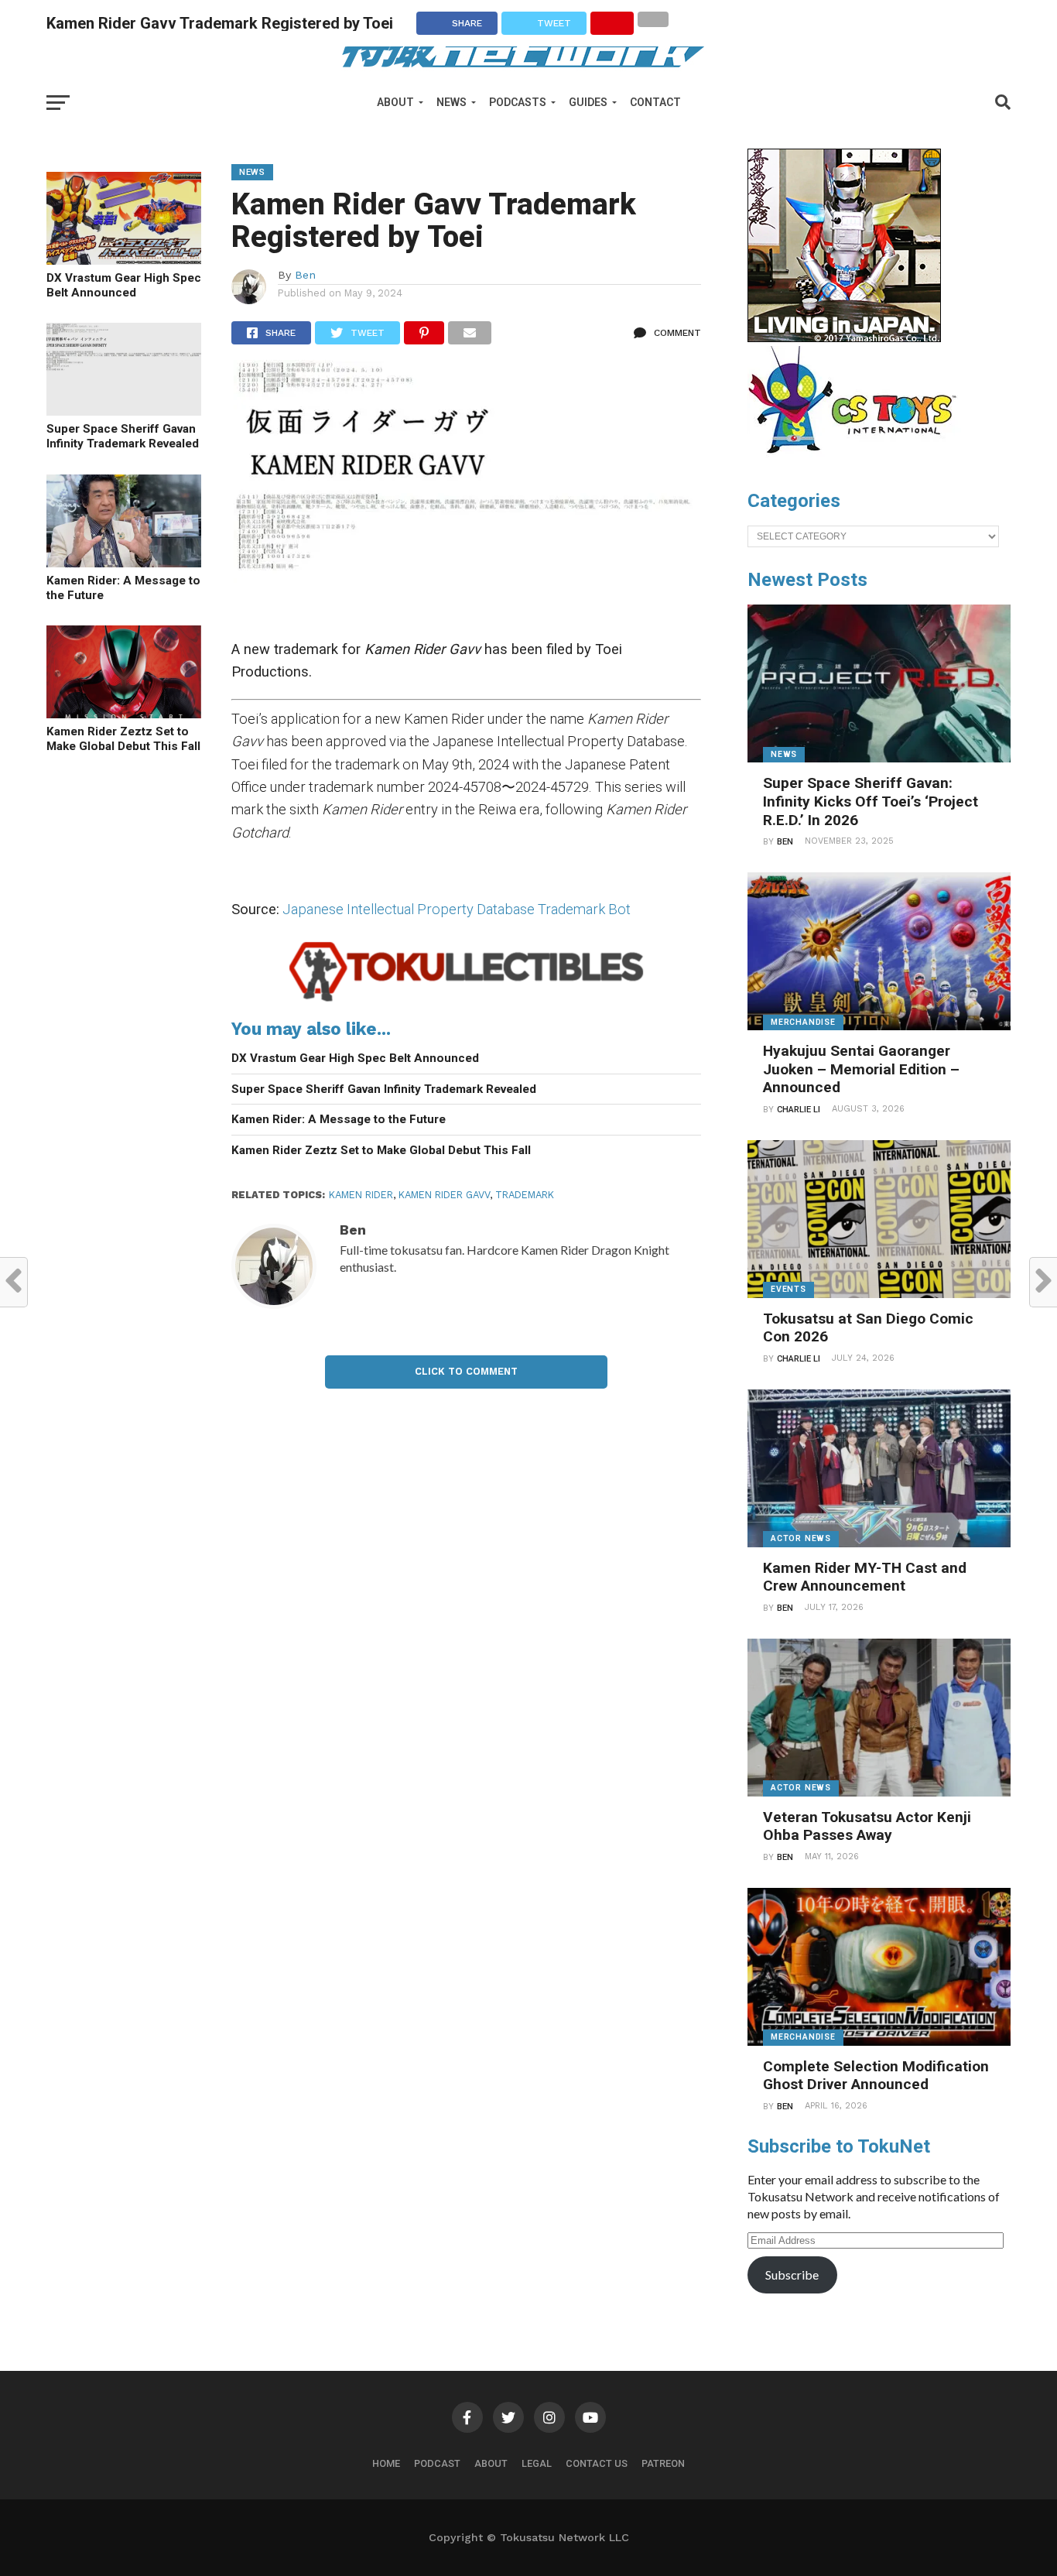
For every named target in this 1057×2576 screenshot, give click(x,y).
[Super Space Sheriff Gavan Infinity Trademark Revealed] (124, 411)
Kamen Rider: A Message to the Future (123, 588)
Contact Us (597, 2463)
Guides (588, 102)
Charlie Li (799, 1110)
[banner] (844, 338)
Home (386, 2463)
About (395, 102)
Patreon (663, 2463)
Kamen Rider (361, 1195)
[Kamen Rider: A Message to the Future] (124, 562)
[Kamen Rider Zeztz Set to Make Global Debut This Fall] (124, 713)
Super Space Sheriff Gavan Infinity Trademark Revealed (123, 436)
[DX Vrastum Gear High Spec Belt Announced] (124, 260)
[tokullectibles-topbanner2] (466, 1000)
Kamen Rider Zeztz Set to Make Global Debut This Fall (123, 739)
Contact (655, 102)
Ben (305, 275)
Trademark (525, 1195)
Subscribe (792, 2275)
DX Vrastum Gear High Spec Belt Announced (124, 285)
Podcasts (518, 102)
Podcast (437, 2463)
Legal (537, 2463)
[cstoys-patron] (858, 461)
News (452, 102)
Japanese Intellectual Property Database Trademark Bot (457, 909)
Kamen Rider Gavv (444, 1195)
